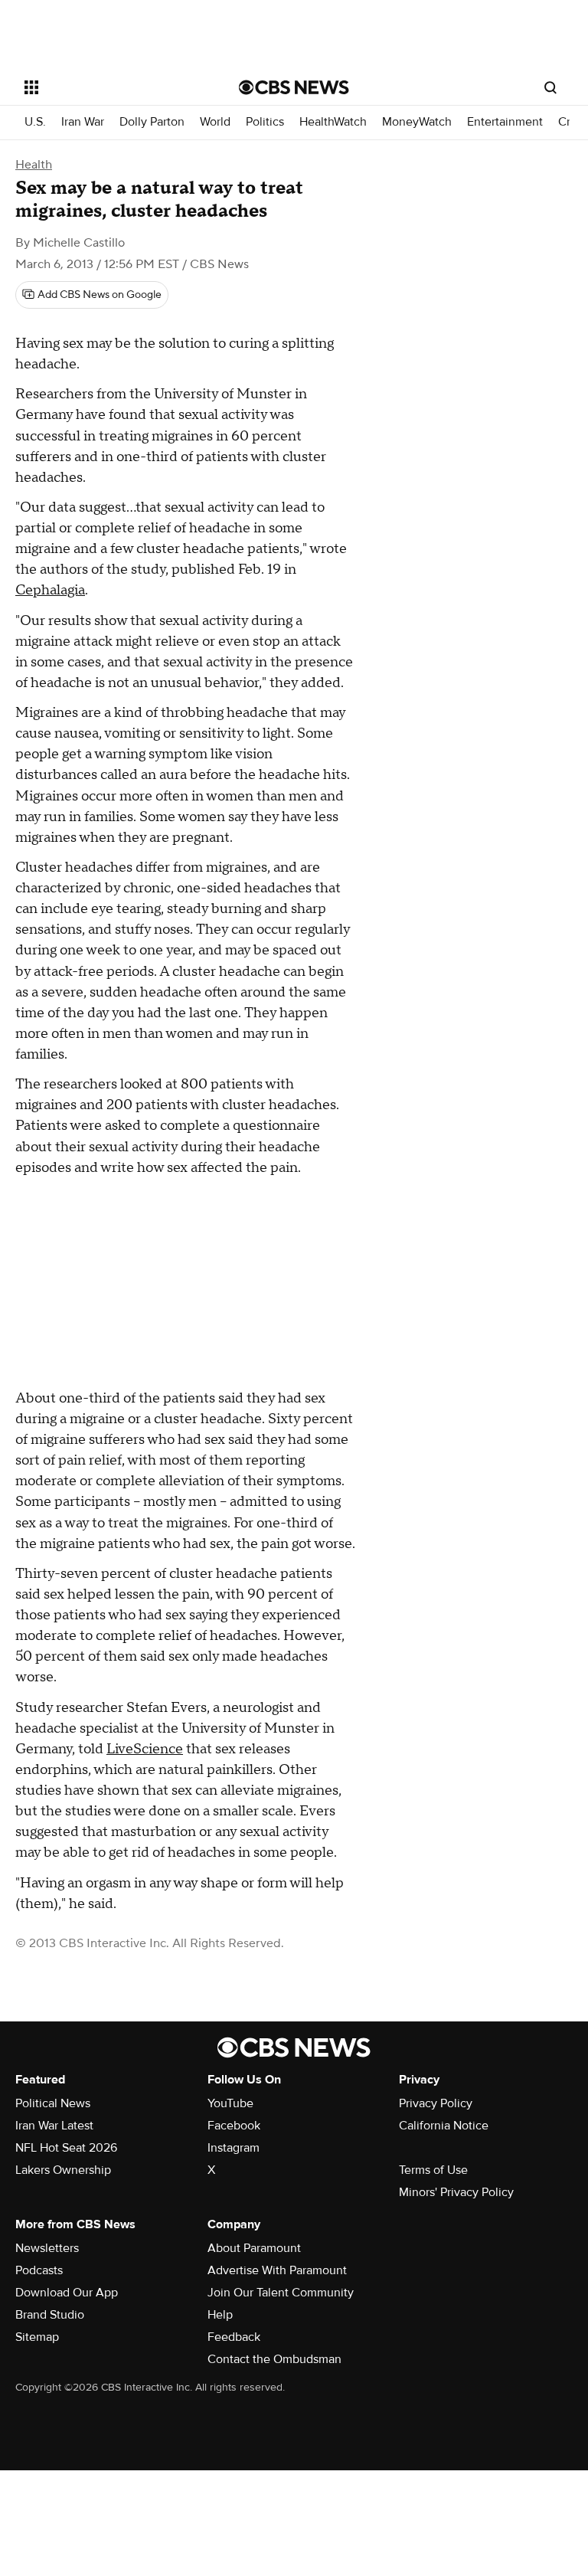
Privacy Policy (436, 2103)
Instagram (234, 2148)
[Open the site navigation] (114, 87)
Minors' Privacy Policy (456, 2192)
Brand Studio (50, 2315)
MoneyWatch (417, 122)
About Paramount (254, 2248)
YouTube (230, 2103)
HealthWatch (333, 122)
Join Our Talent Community (281, 2293)
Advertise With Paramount (277, 2270)
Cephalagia (50, 590)
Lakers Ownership (63, 2170)
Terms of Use (433, 2170)
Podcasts (39, 2270)
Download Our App (67, 2293)
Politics (265, 122)
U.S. (35, 122)
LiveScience (145, 1749)
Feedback (234, 2337)
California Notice (444, 2126)
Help (220, 2315)
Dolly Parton (152, 122)
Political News (53, 2103)
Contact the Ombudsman (274, 2359)
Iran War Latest (54, 2126)
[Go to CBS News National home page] (294, 87)
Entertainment (505, 122)
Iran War (83, 122)
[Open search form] (550, 87)
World (215, 122)
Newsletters (47, 2248)
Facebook (234, 2126)
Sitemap (37, 2337)
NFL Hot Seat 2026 (66, 2148)
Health (34, 165)
